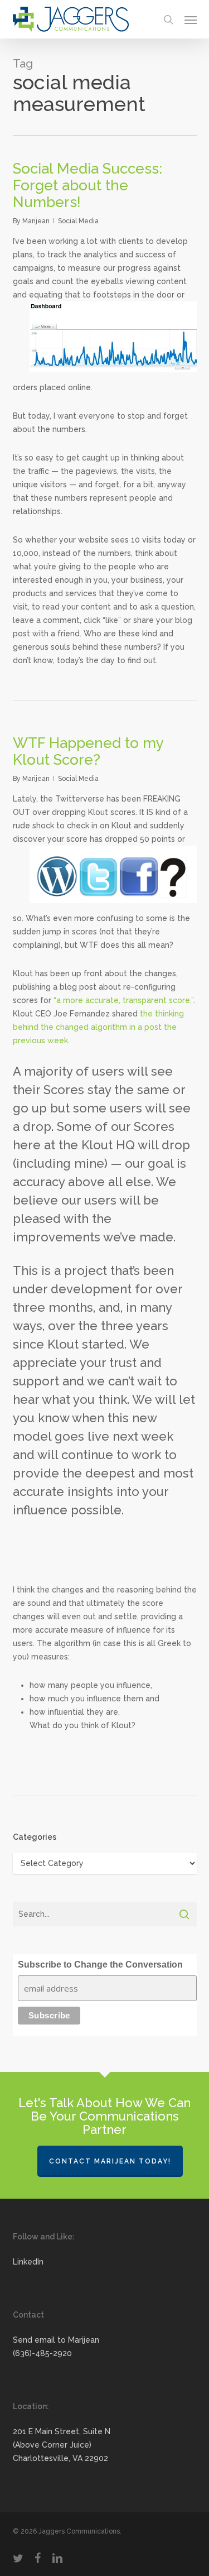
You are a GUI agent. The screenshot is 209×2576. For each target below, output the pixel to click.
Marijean (36, 221)
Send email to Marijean (56, 2340)
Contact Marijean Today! (110, 2161)
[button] (191, 20)
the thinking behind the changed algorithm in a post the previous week (98, 1027)
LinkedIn (28, 2262)
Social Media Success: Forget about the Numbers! (88, 185)
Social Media (78, 221)
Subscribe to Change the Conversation (100, 1965)
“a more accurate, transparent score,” (123, 1000)
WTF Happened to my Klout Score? (88, 751)
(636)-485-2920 (42, 2353)
